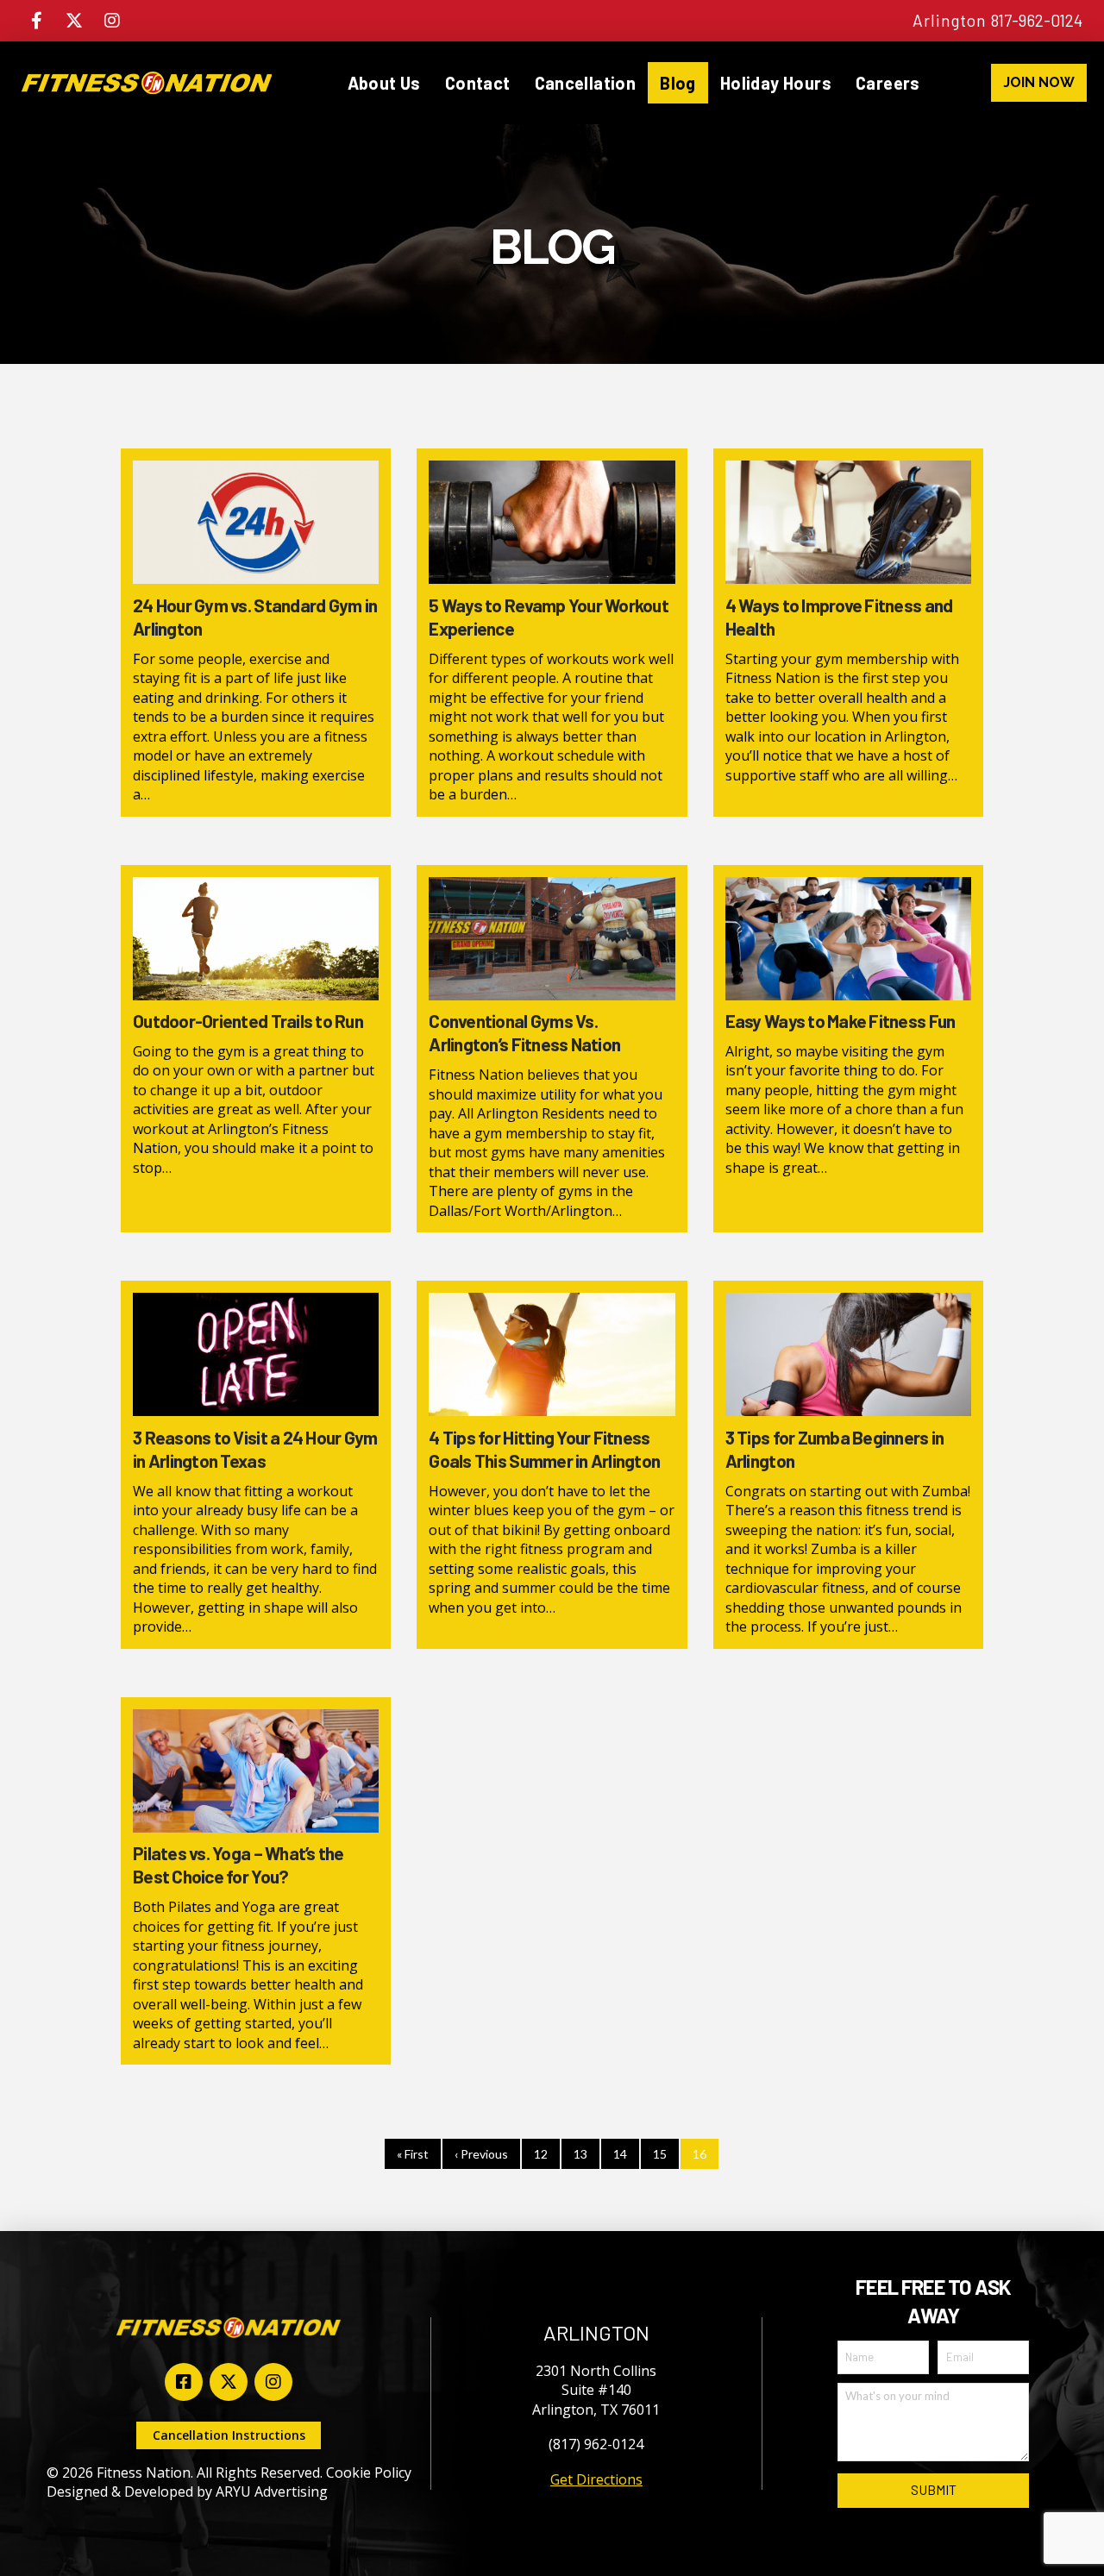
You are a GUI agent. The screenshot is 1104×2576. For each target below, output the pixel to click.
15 (660, 2154)
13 (580, 2154)
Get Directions (596, 2479)
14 (620, 2154)
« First (413, 2154)
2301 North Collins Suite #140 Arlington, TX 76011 (596, 2390)
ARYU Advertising (272, 2491)
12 (541, 2154)
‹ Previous (481, 2154)
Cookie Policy (369, 2473)
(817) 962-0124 (596, 2444)
